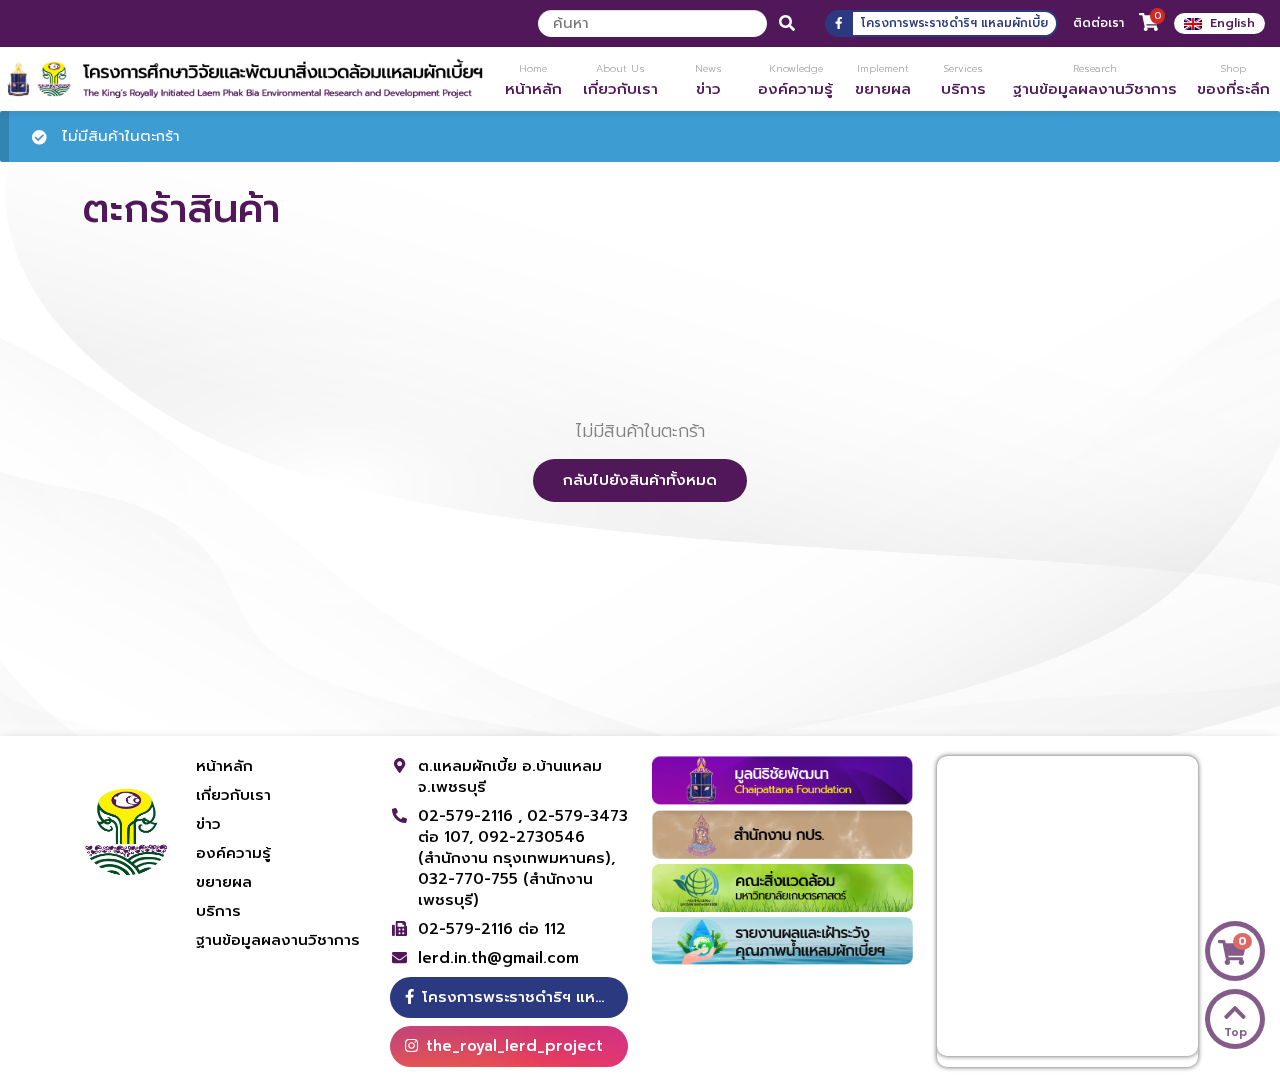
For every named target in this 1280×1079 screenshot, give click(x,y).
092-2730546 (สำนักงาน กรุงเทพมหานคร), (516, 847)
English (1232, 23)
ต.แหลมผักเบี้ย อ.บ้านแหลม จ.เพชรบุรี (510, 776)
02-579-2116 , (472, 816)
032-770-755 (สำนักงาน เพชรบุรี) (505, 889)
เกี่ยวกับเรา (233, 795)
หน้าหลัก (224, 766)
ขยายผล (224, 882)
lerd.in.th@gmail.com (498, 958)
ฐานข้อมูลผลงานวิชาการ (278, 940)
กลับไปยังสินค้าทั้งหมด (640, 480)
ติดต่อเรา (1098, 23)
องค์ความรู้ (233, 853)
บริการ (218, 911)
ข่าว (208, 824)
